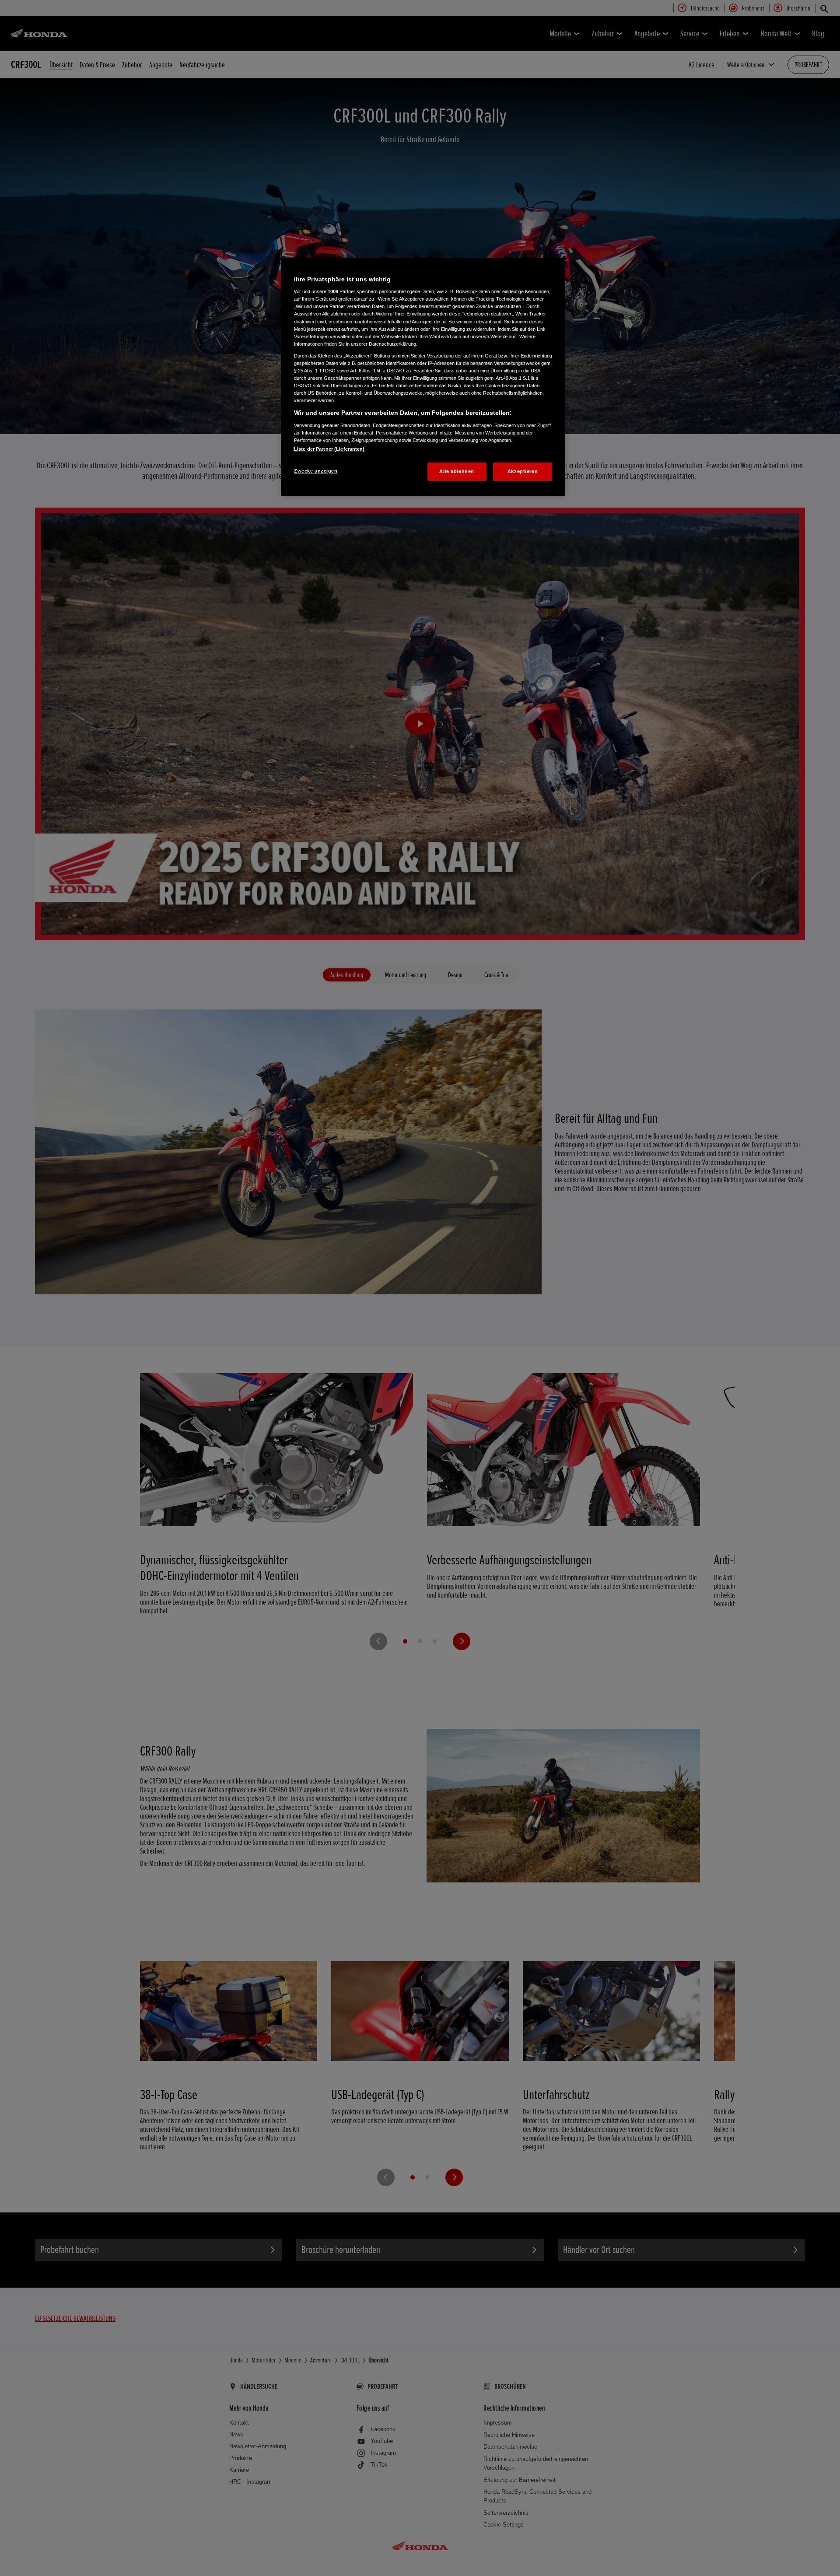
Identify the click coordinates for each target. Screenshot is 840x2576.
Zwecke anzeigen (316, 471)
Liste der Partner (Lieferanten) (329, 449)
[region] (423, 377)
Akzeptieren (523, 471)
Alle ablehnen (457, 471)
